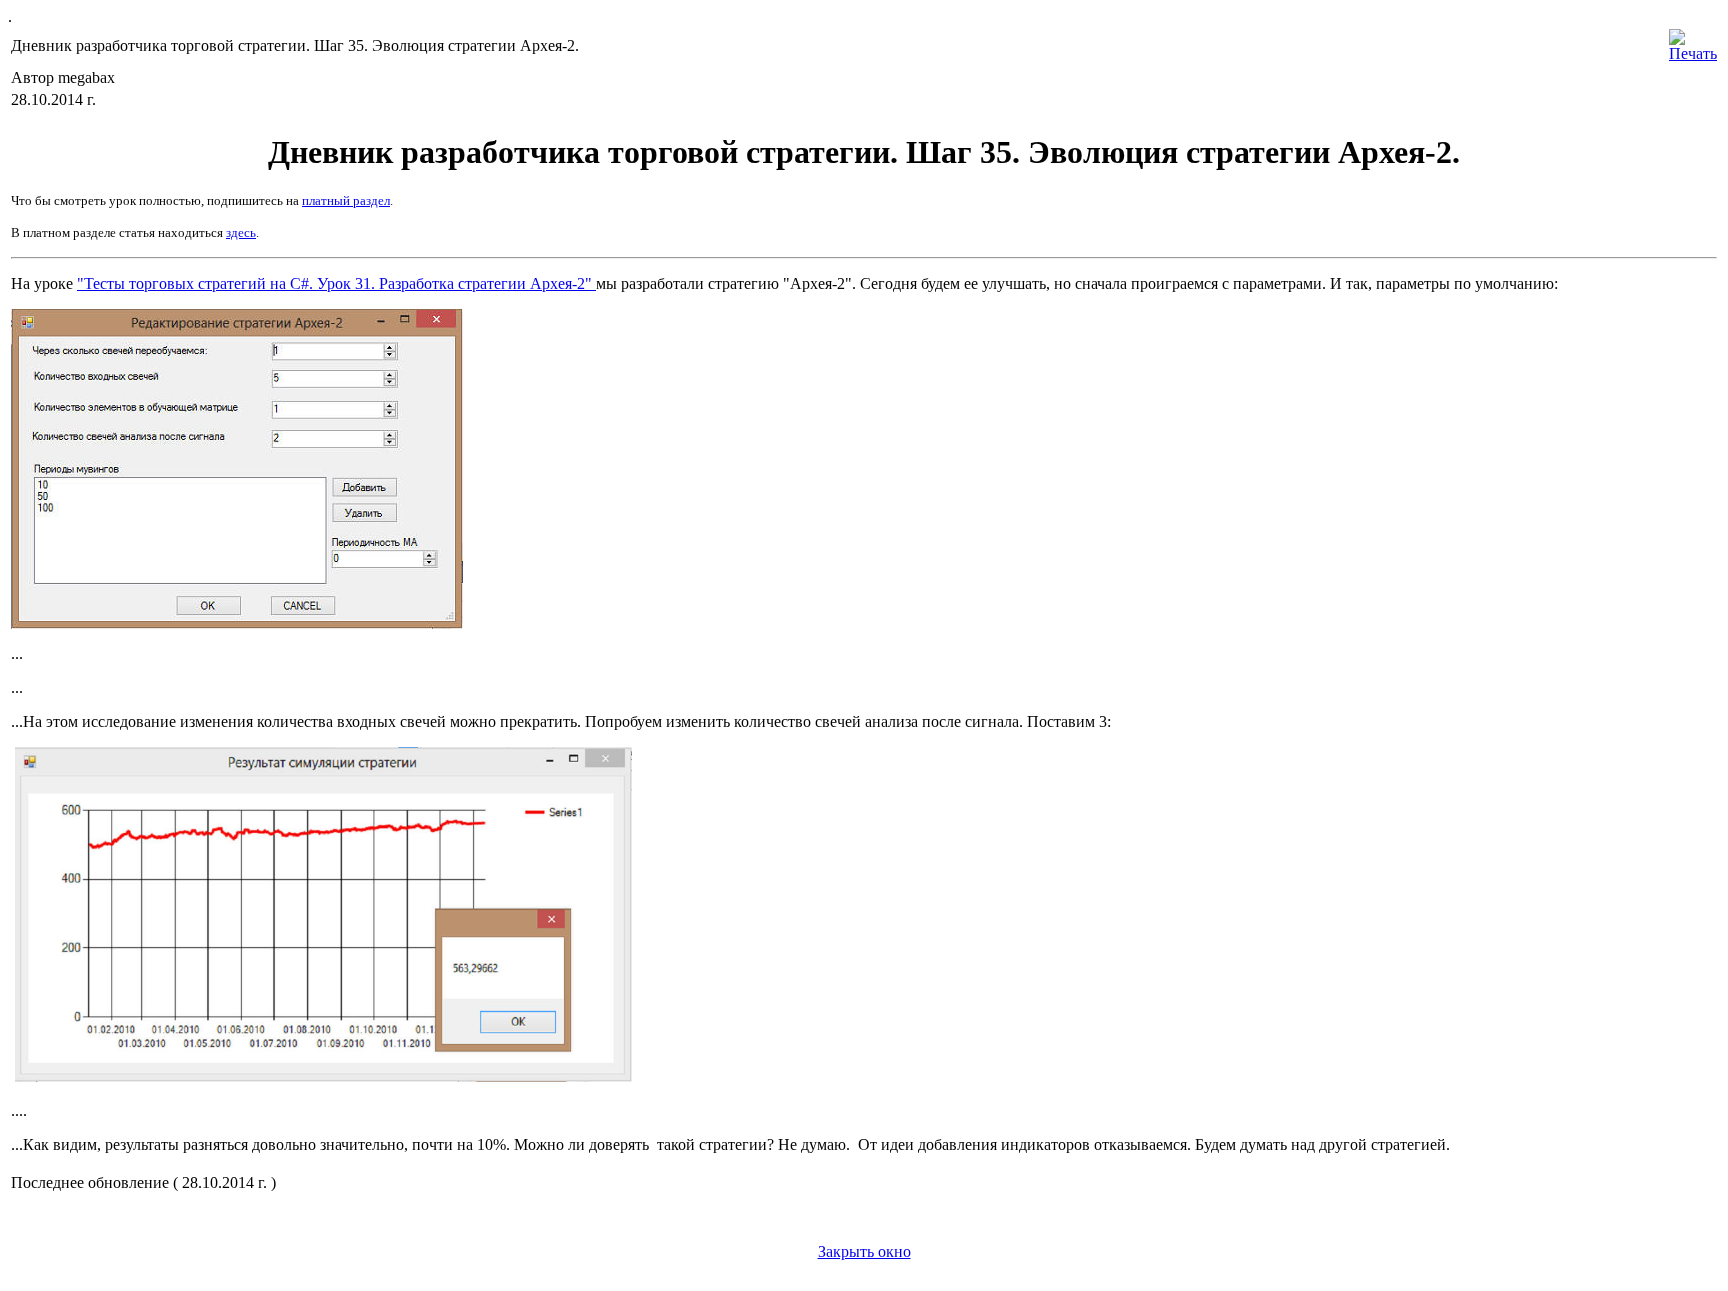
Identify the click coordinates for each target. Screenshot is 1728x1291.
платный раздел (346, 200)
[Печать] (1693, 40)
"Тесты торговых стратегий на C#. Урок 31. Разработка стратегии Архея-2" (336, 283)
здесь (241, 232)
